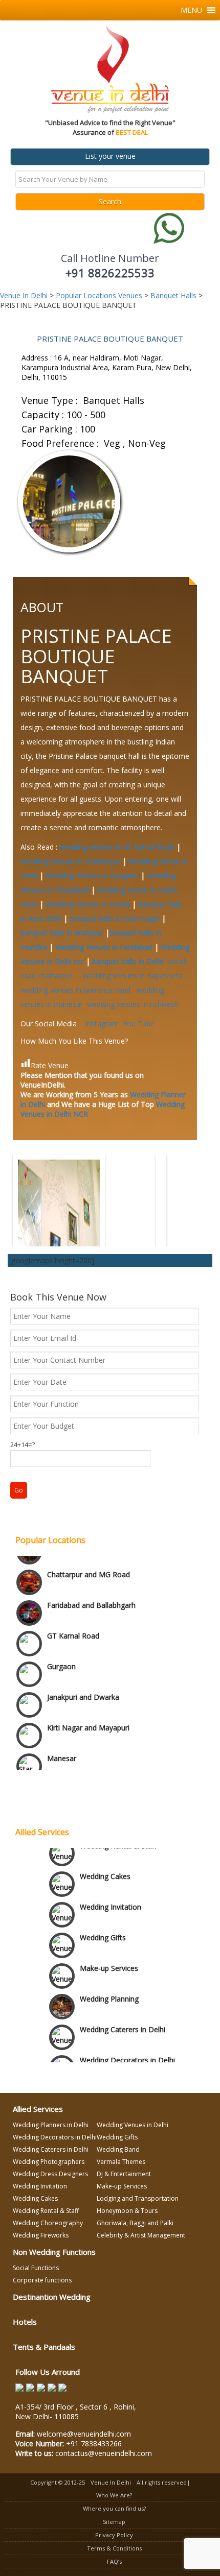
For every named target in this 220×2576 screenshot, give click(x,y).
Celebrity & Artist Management (141, 2235)
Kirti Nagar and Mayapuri (88, 1709)
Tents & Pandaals (44, 2347)
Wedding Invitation (111, 1900)
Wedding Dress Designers (50, 2174)
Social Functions (36, 2268)
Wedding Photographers (49, 2162)
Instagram (102, 1024)
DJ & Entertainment (124, 2174)
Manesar (62, 1739)
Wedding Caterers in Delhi (123, 2022)
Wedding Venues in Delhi (133, 2125)
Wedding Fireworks (41, 2235)
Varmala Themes (121, 2162)
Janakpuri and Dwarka (83, 1678)
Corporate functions (42, 2280)
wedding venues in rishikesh (133, 1004)
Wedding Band (118, 2149)
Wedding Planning (109, 1992)
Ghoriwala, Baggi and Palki (135, 2223)
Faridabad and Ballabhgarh (91, 1586)
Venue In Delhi (111, 2482)
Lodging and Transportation (138, 2198)
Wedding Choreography (48, 2223)
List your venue (110, 156)
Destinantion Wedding (52, 2297)
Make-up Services (109, 1961)
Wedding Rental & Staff (118, 1838)
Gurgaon (61, 1647)
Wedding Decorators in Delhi (55, 2137)
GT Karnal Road (73, 1617)
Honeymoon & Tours (127, 2211)
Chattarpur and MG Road (89, 1556)
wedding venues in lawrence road (78, 990)
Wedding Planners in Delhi (51, 2125)
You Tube (139, 1024)
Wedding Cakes (105, 1869)
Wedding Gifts (103, 1930)
